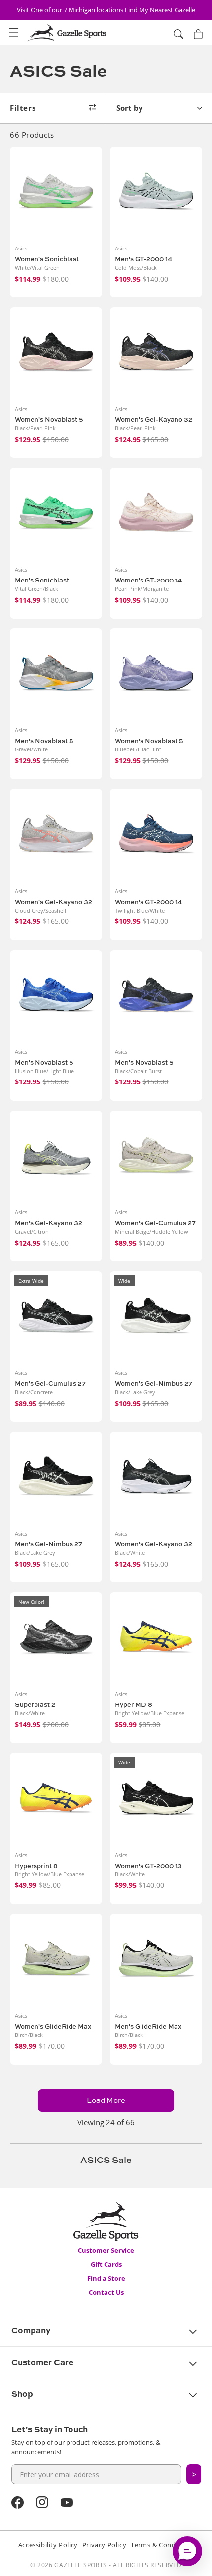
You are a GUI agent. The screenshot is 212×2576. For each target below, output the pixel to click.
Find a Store (106, 2278)
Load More (106, 2100)
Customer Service (106, 2250)
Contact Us (106, 2292)
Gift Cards (106, 2264)
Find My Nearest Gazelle (160, 10)
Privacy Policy (104, 2545)
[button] (14, 33)
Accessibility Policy (48, 2545)
